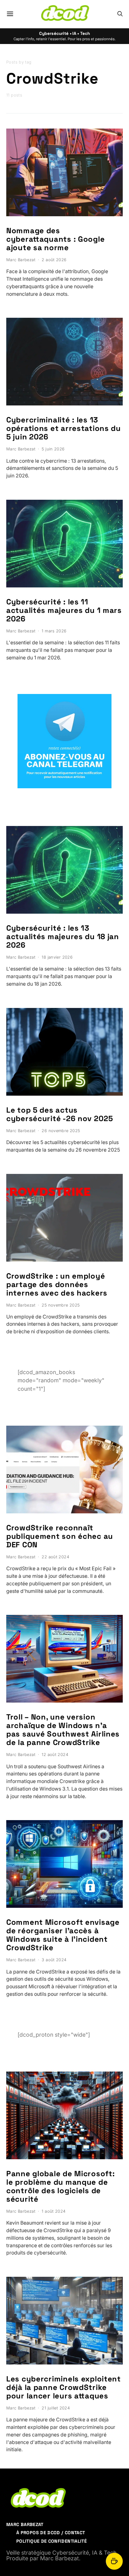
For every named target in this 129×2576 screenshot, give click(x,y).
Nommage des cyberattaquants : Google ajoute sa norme (55, 239)
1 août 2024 (54, 2211)
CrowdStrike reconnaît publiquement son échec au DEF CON (60, 1536)
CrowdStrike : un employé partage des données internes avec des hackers (57, 1284)
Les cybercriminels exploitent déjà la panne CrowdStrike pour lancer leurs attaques (64, 2387)
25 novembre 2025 (61, 1305)
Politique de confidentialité (52, 2541)
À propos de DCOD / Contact (51, 2533)
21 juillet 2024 (56, 2408)
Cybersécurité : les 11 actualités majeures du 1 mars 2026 (64, 610)
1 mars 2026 (54, 631)
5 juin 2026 (53, 449)
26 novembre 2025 (61, 1131)
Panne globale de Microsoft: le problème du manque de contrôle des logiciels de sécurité (60, 2186)
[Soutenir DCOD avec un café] (114, 2561)
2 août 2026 (54, 260)
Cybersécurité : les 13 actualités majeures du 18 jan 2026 (63, 936)
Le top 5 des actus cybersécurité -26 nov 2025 (60, 1114)
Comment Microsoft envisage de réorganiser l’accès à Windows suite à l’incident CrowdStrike (63, 1935)
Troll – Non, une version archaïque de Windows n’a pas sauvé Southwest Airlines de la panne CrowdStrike (63, 1730)
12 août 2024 (55, 1755)
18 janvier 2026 (57, 957)
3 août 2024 (54, 1960)
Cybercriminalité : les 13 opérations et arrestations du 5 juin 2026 (64, 428)
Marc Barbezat (21, 260)
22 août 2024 (55, 1557)
